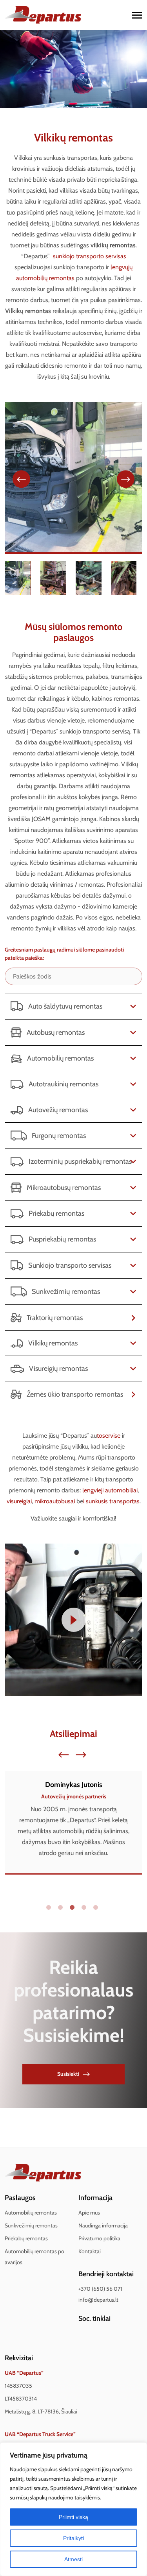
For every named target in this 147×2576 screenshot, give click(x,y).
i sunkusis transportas (111, 1501)
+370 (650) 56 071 (100, 2289)
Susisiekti (68, 2074)
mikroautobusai (55, 1501)
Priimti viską (73, 2517)
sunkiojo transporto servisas (90, 256)
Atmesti (73, 2559)
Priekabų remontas (26, 2238)
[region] (73, 2509)
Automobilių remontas (31, 2213)
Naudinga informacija (103, 2225)
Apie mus (89, 2213)
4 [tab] (85, 1909)
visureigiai (19, 1501)
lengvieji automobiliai (110, 1490)
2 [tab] (62, 1909)
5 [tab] (97, 1909)
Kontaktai (90, 2251)
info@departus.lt (98, 2300)
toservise (109, 1436)
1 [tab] (50, 1909)
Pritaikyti (73, 2538)
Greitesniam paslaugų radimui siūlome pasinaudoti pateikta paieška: (64, 954)
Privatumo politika (99, 2238)
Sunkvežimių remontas (31, 2225)
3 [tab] (74, 1909)
